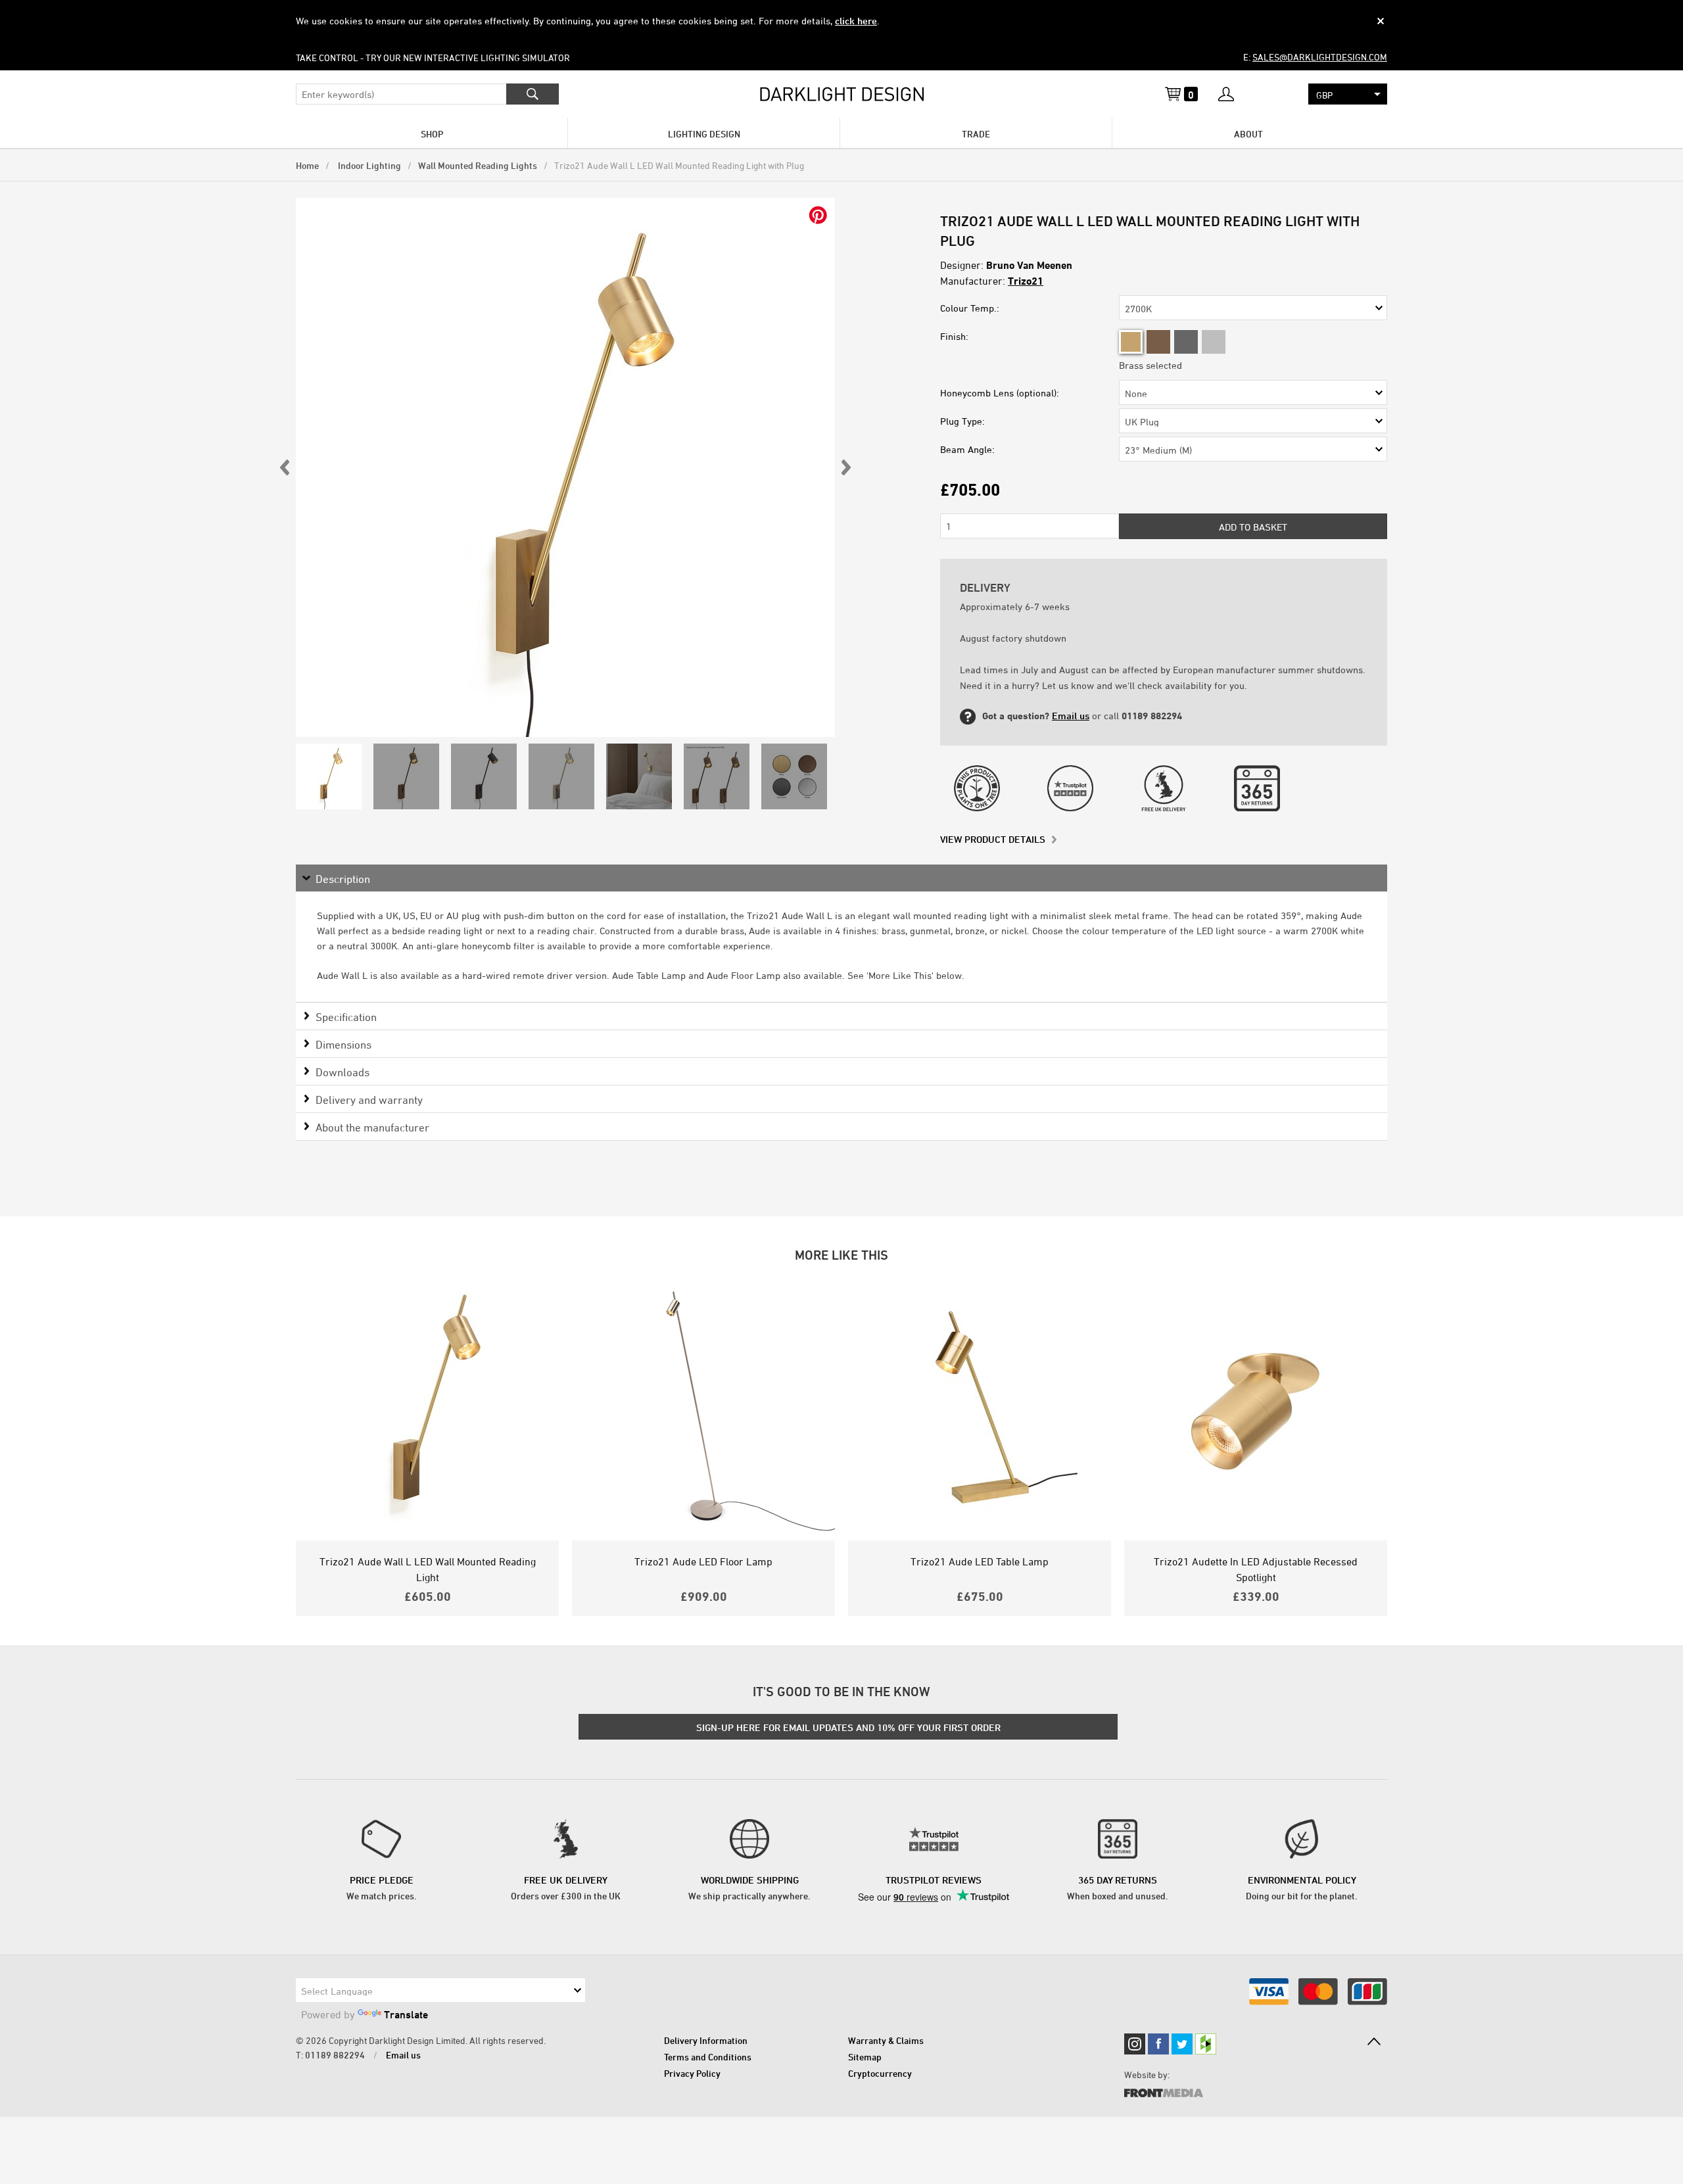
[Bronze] (1158, 342)
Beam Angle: (967, 449)
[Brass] (1131, 342)
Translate (406, 2014)
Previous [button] (285, 467)
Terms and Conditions (708, 2057)
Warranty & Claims (886, 2040)
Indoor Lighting (368, 165)
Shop (432, 134)
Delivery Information (706, 2040)
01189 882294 (335, 2055)
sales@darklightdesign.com (1320, 57)
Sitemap (865, 2057)
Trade (976, 134)
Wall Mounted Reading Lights (478, 165)
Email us (1071, 716)
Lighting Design (704, 134)
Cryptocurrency (880, 2073)
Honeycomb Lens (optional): (1000, 393)
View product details (993, 839)
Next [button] (845, 467)
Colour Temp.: (970, 308)
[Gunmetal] (1186, 342)
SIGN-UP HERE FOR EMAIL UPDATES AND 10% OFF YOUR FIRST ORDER (848, 1727)
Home (307, 165)
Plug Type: (962, 421)
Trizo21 (1026, 281)
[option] (565, 467)
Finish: (954, 336)
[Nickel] (1214, 342)
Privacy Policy (692, 2073)
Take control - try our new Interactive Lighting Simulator (433, 58)
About (1248, 134)
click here (856, 21)
